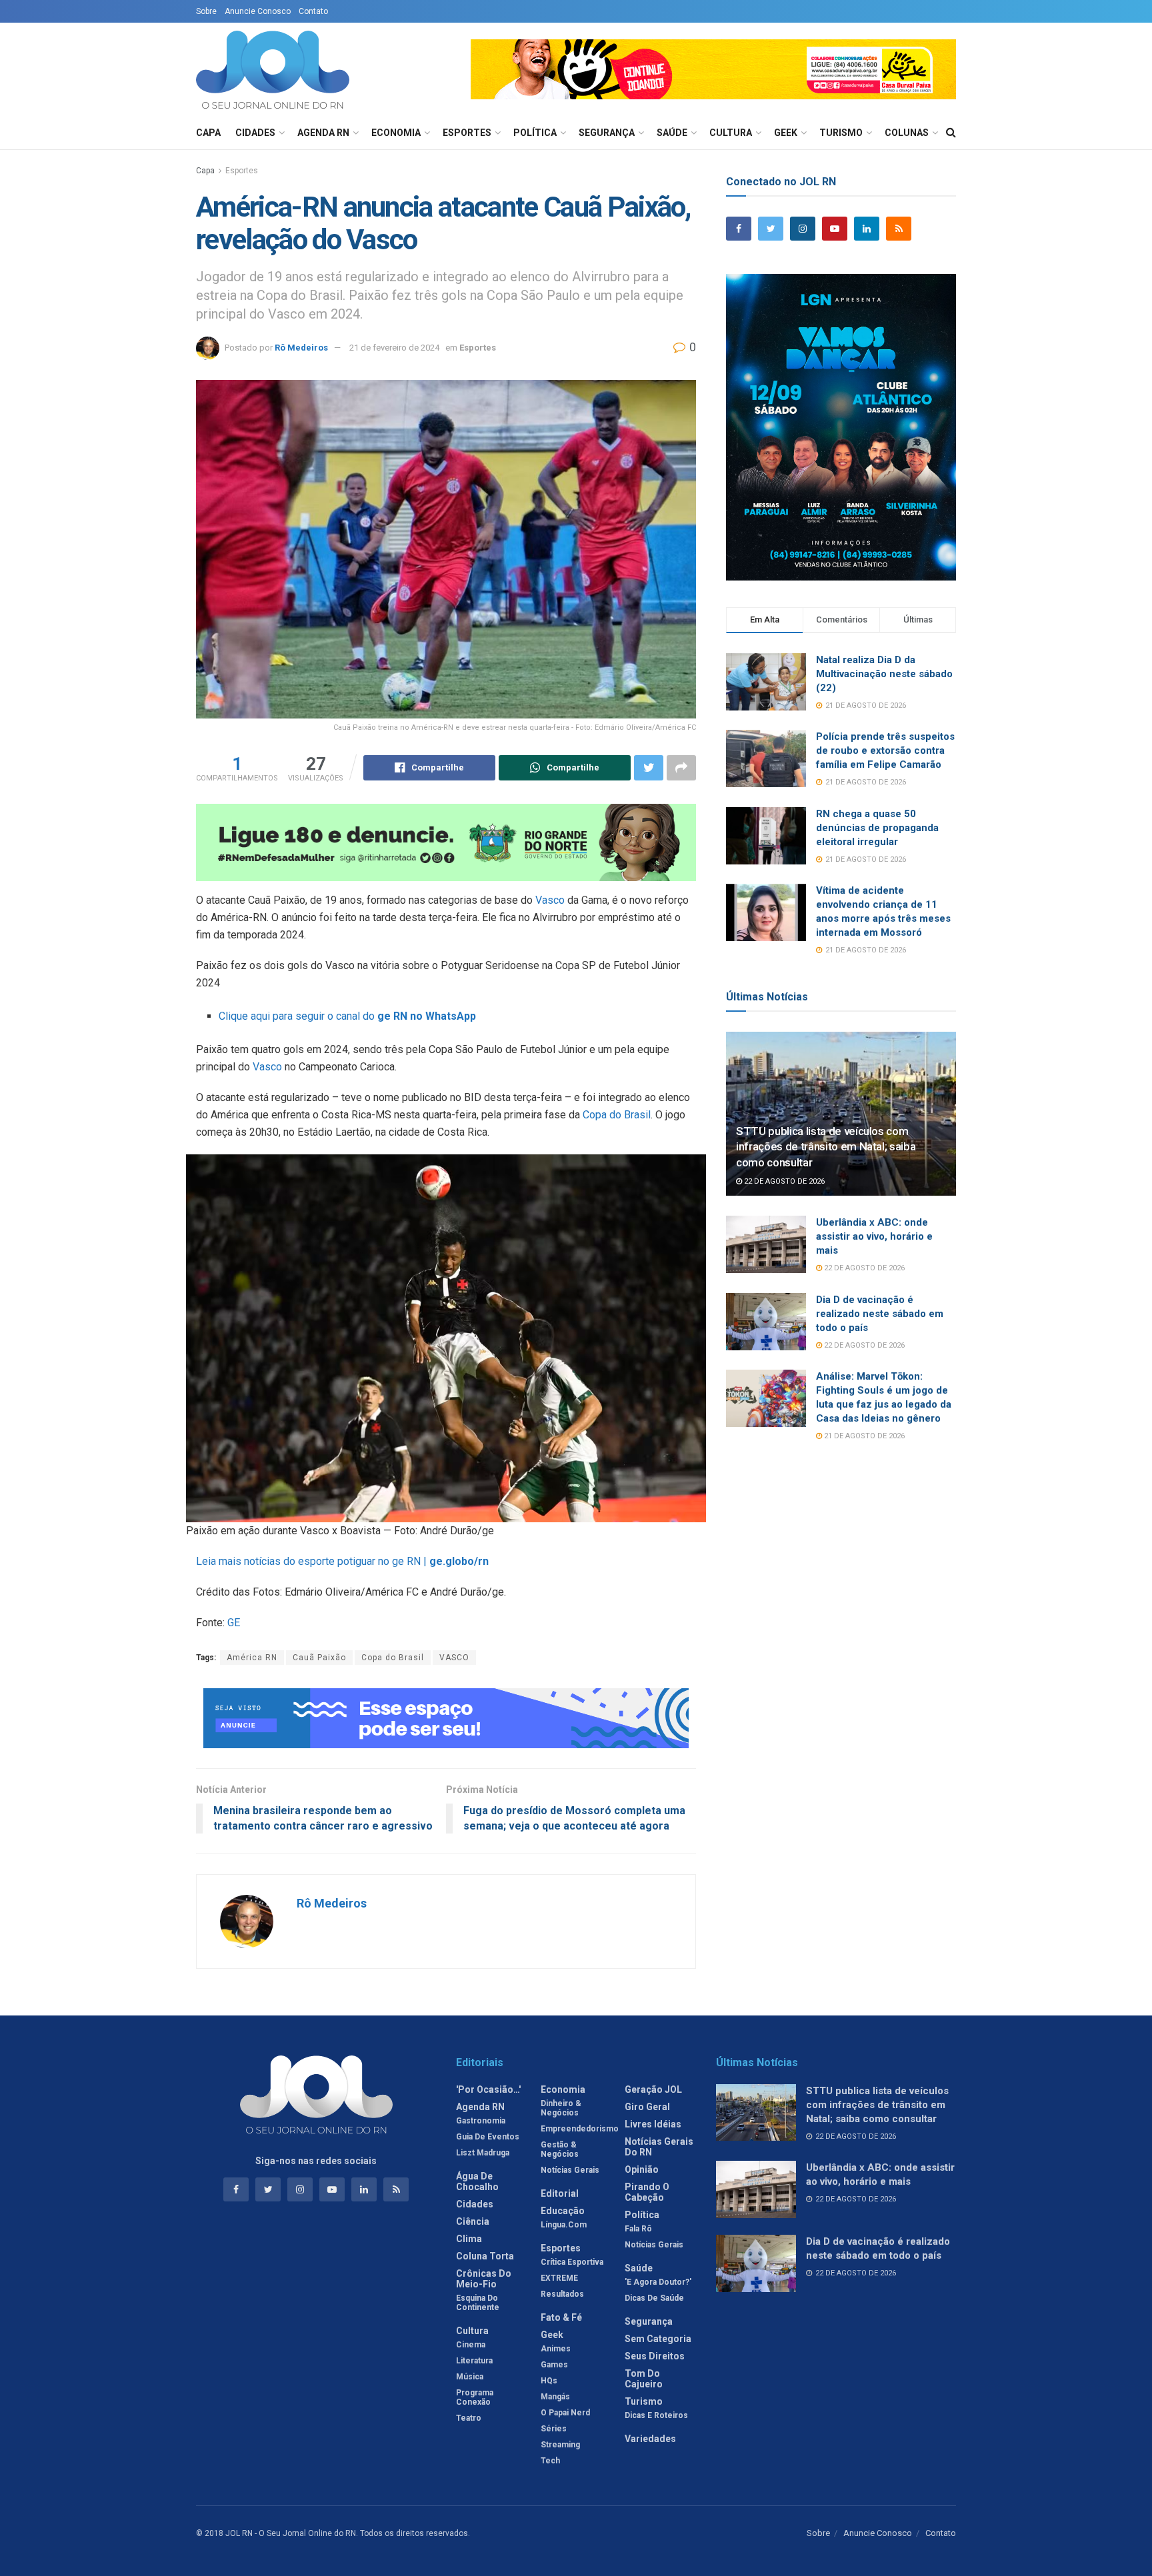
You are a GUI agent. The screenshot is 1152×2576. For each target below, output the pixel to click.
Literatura (474, 2361)
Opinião (642, 2169)
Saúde (672, 133)
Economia (396, 133)
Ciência (473, 2221)
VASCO (454, 1658)
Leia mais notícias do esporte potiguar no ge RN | (342, 1561)
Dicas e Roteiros (656, 2415)
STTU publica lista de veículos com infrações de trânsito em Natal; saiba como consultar (826, 1147)
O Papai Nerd (565, 2413)
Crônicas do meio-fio (484, 2279)
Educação (563, 2211)
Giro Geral (647, 2107)
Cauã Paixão (319, 1658)
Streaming (560, 2445)
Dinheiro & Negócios (561, 2108)
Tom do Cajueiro (644, 2379)
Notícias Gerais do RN (659, 2147)
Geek (786, 133)
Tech (550, 2461)
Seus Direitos (655, 2356)
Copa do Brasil (617, 1115)
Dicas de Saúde (654, 2298)
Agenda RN (323, 133)
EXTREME (559, 2278)
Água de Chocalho (477, 2181)
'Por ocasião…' (488, 2089)
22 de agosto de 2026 (783, 1181)
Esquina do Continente (478, 2303)
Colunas (907, 133)
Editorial (560, 2193)
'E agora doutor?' (658, 2282)
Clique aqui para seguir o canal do (347, 1016)
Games (554, 2365)
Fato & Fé (561, 2317)
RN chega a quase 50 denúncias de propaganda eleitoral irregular (877, 828)
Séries (554, 2429)
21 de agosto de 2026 (863, 1436)
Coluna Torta (485, 2256)
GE (234, 1623)
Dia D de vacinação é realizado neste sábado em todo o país (880, 1314)
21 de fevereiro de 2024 (394, 348)
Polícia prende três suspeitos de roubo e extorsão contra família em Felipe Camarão (885, 750)
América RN (252, 1658)
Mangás (555, 2397)
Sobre (206, 11)
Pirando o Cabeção (647, 2192)
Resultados (562, 2294)
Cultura (731, 133)
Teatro (469, 2418)
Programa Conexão (475, 2397)
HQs (549, 2381)
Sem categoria (658, 2339)
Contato (313, 11)
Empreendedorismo (580, 2129)
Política (535, 133)
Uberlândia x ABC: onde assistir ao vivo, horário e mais (874, 1236)
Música (470, 2377)
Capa (208, 133)
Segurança (607, 133)
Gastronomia (481, 2121)
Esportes (467, 133)
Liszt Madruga (483, 2153)
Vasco (550, 900)
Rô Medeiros (301, 348)
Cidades (255, 133)
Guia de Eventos (488, 2137)
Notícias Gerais (570, 2170)
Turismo (841, 133)
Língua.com (564, 2225)
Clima (469, 2239)
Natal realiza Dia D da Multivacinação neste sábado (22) (884, 674)
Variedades (650, 2439)
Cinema (471, 2345)
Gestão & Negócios (560, 2149)
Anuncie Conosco (258, 11)
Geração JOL (653, 2089)
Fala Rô (638, 2229)
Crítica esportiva (572, 2262)
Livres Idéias (653, 2124)
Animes (556, 2349)
